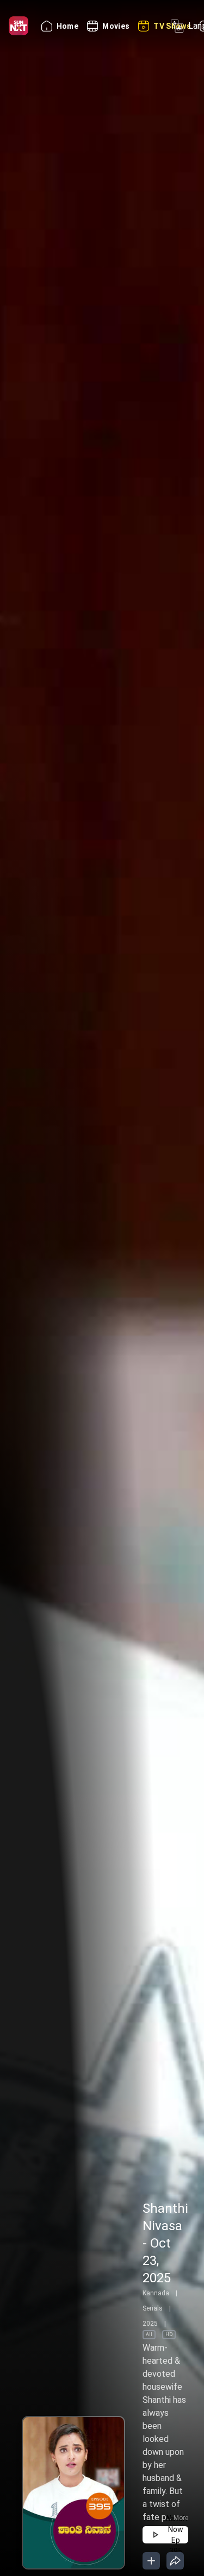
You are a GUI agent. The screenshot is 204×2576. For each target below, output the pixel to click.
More (181, 2518)
